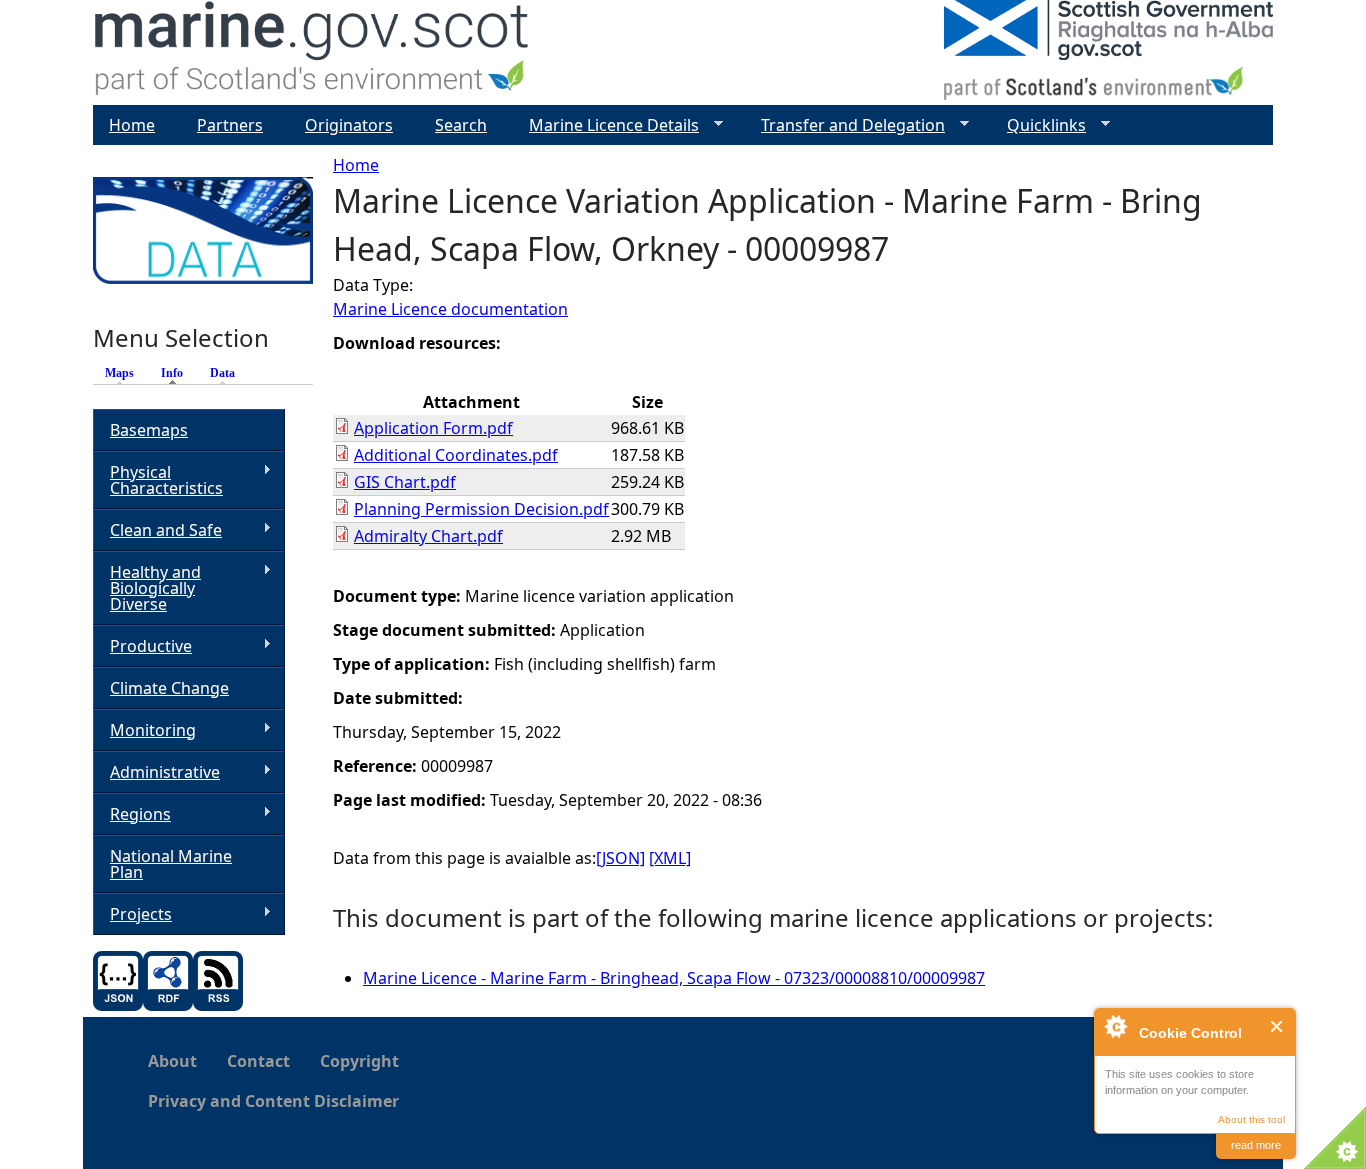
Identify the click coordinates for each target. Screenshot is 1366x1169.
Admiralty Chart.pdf (428, 536)
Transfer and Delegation (845, 125)
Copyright (359, 1061)
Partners (230, 125)
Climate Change (169, 688)
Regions (132, 814)
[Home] (312, 52)
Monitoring (144, 730)
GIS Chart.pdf (405, 482)
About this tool (1251, 1119)
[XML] (670, 858)
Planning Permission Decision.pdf (481, 509)
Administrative (156, 772)
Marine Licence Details (606, 125)
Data (222, 373)
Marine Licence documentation (450, 309)
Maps (119, 373)
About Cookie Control (1115, 1026)
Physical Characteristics (158, 480)
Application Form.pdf (433, 428)
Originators (349, 125)
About (172, 1061)
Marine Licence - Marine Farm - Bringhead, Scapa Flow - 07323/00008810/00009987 (674, 978)
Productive (142, 646)
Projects (132, 914)
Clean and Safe (157, 530)
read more (1256, 1145)
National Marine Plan (171, 864)
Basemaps (149, 430)
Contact (258, 1061)
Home (356, 165)
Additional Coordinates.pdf (456, 455)
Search (461, 125)
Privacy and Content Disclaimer (273, 1101)
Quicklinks (1038, 125)
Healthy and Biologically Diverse (147, 588)
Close (1277, 1026)
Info (177, 373)
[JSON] (620, 858)
